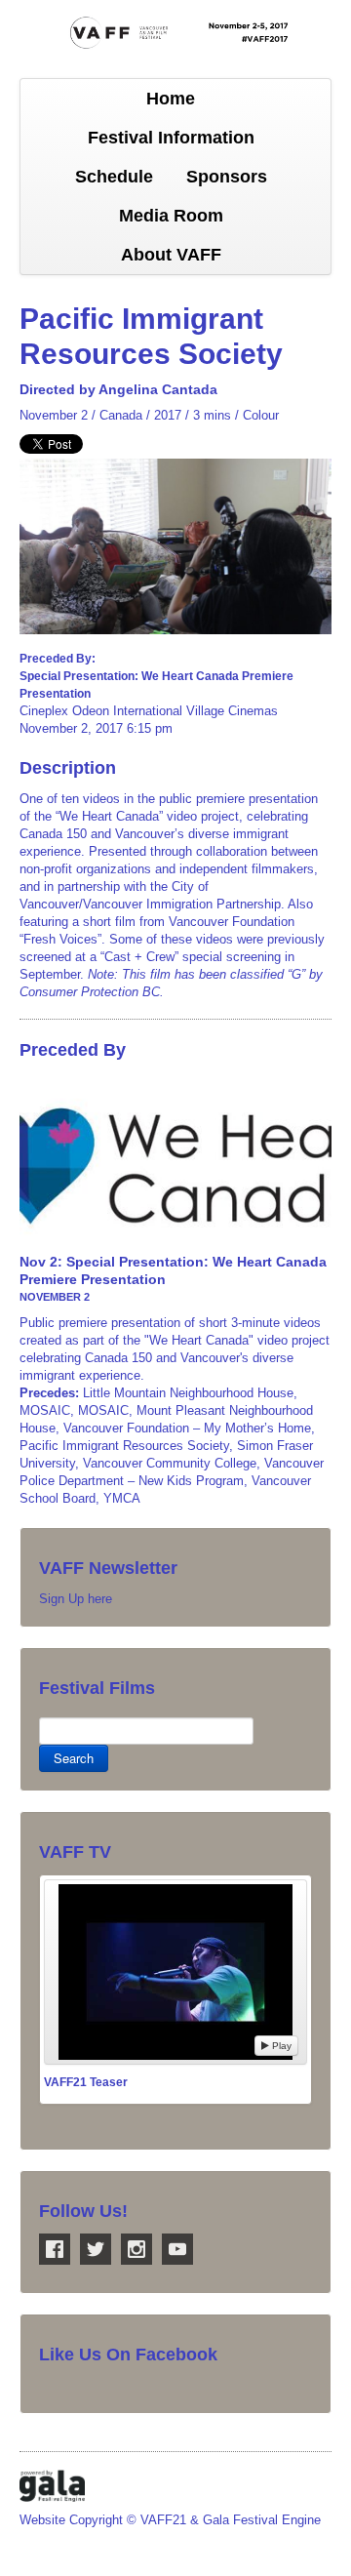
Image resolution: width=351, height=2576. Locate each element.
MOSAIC (45, 1410)
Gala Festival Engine (262, 2520)
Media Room (171, 216)
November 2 (54, 415)
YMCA (122, 1498)
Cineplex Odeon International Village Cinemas (149, 711)
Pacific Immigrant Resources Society (124, 1446)
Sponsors (227, 177)
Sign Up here (76, 1599)
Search (74, 1758)
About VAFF (171, 255)
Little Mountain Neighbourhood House (188, 1393)
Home (171, 99)
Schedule (114, 177)
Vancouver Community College (170, 1463)
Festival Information (171, 138)
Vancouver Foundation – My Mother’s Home (187, 1428)
